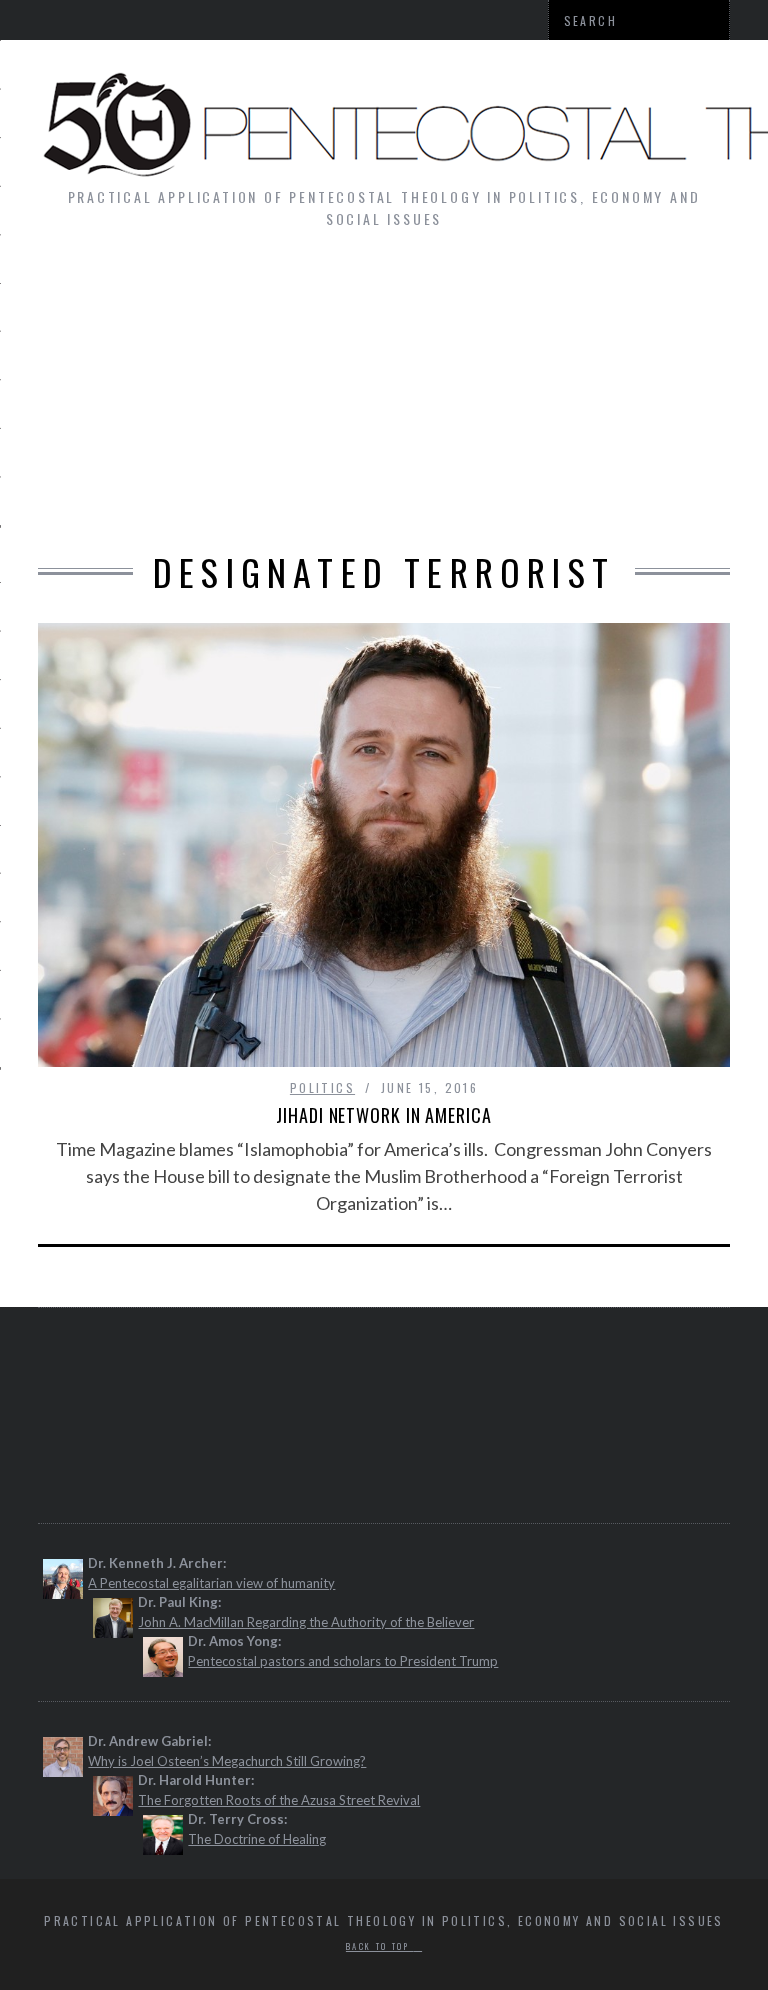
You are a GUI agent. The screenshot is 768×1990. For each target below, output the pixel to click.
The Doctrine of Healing (257, 1839)
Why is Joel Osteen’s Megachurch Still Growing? (227, 1761)
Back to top (380, 1946)
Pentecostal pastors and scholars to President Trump (343, 1661)
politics (322, 1087)
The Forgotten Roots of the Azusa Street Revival (279, 1800)
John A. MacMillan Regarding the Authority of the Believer (306, 1622)
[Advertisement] (384, 400)
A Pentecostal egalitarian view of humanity (211, 1583)
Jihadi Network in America (384, 1115)
